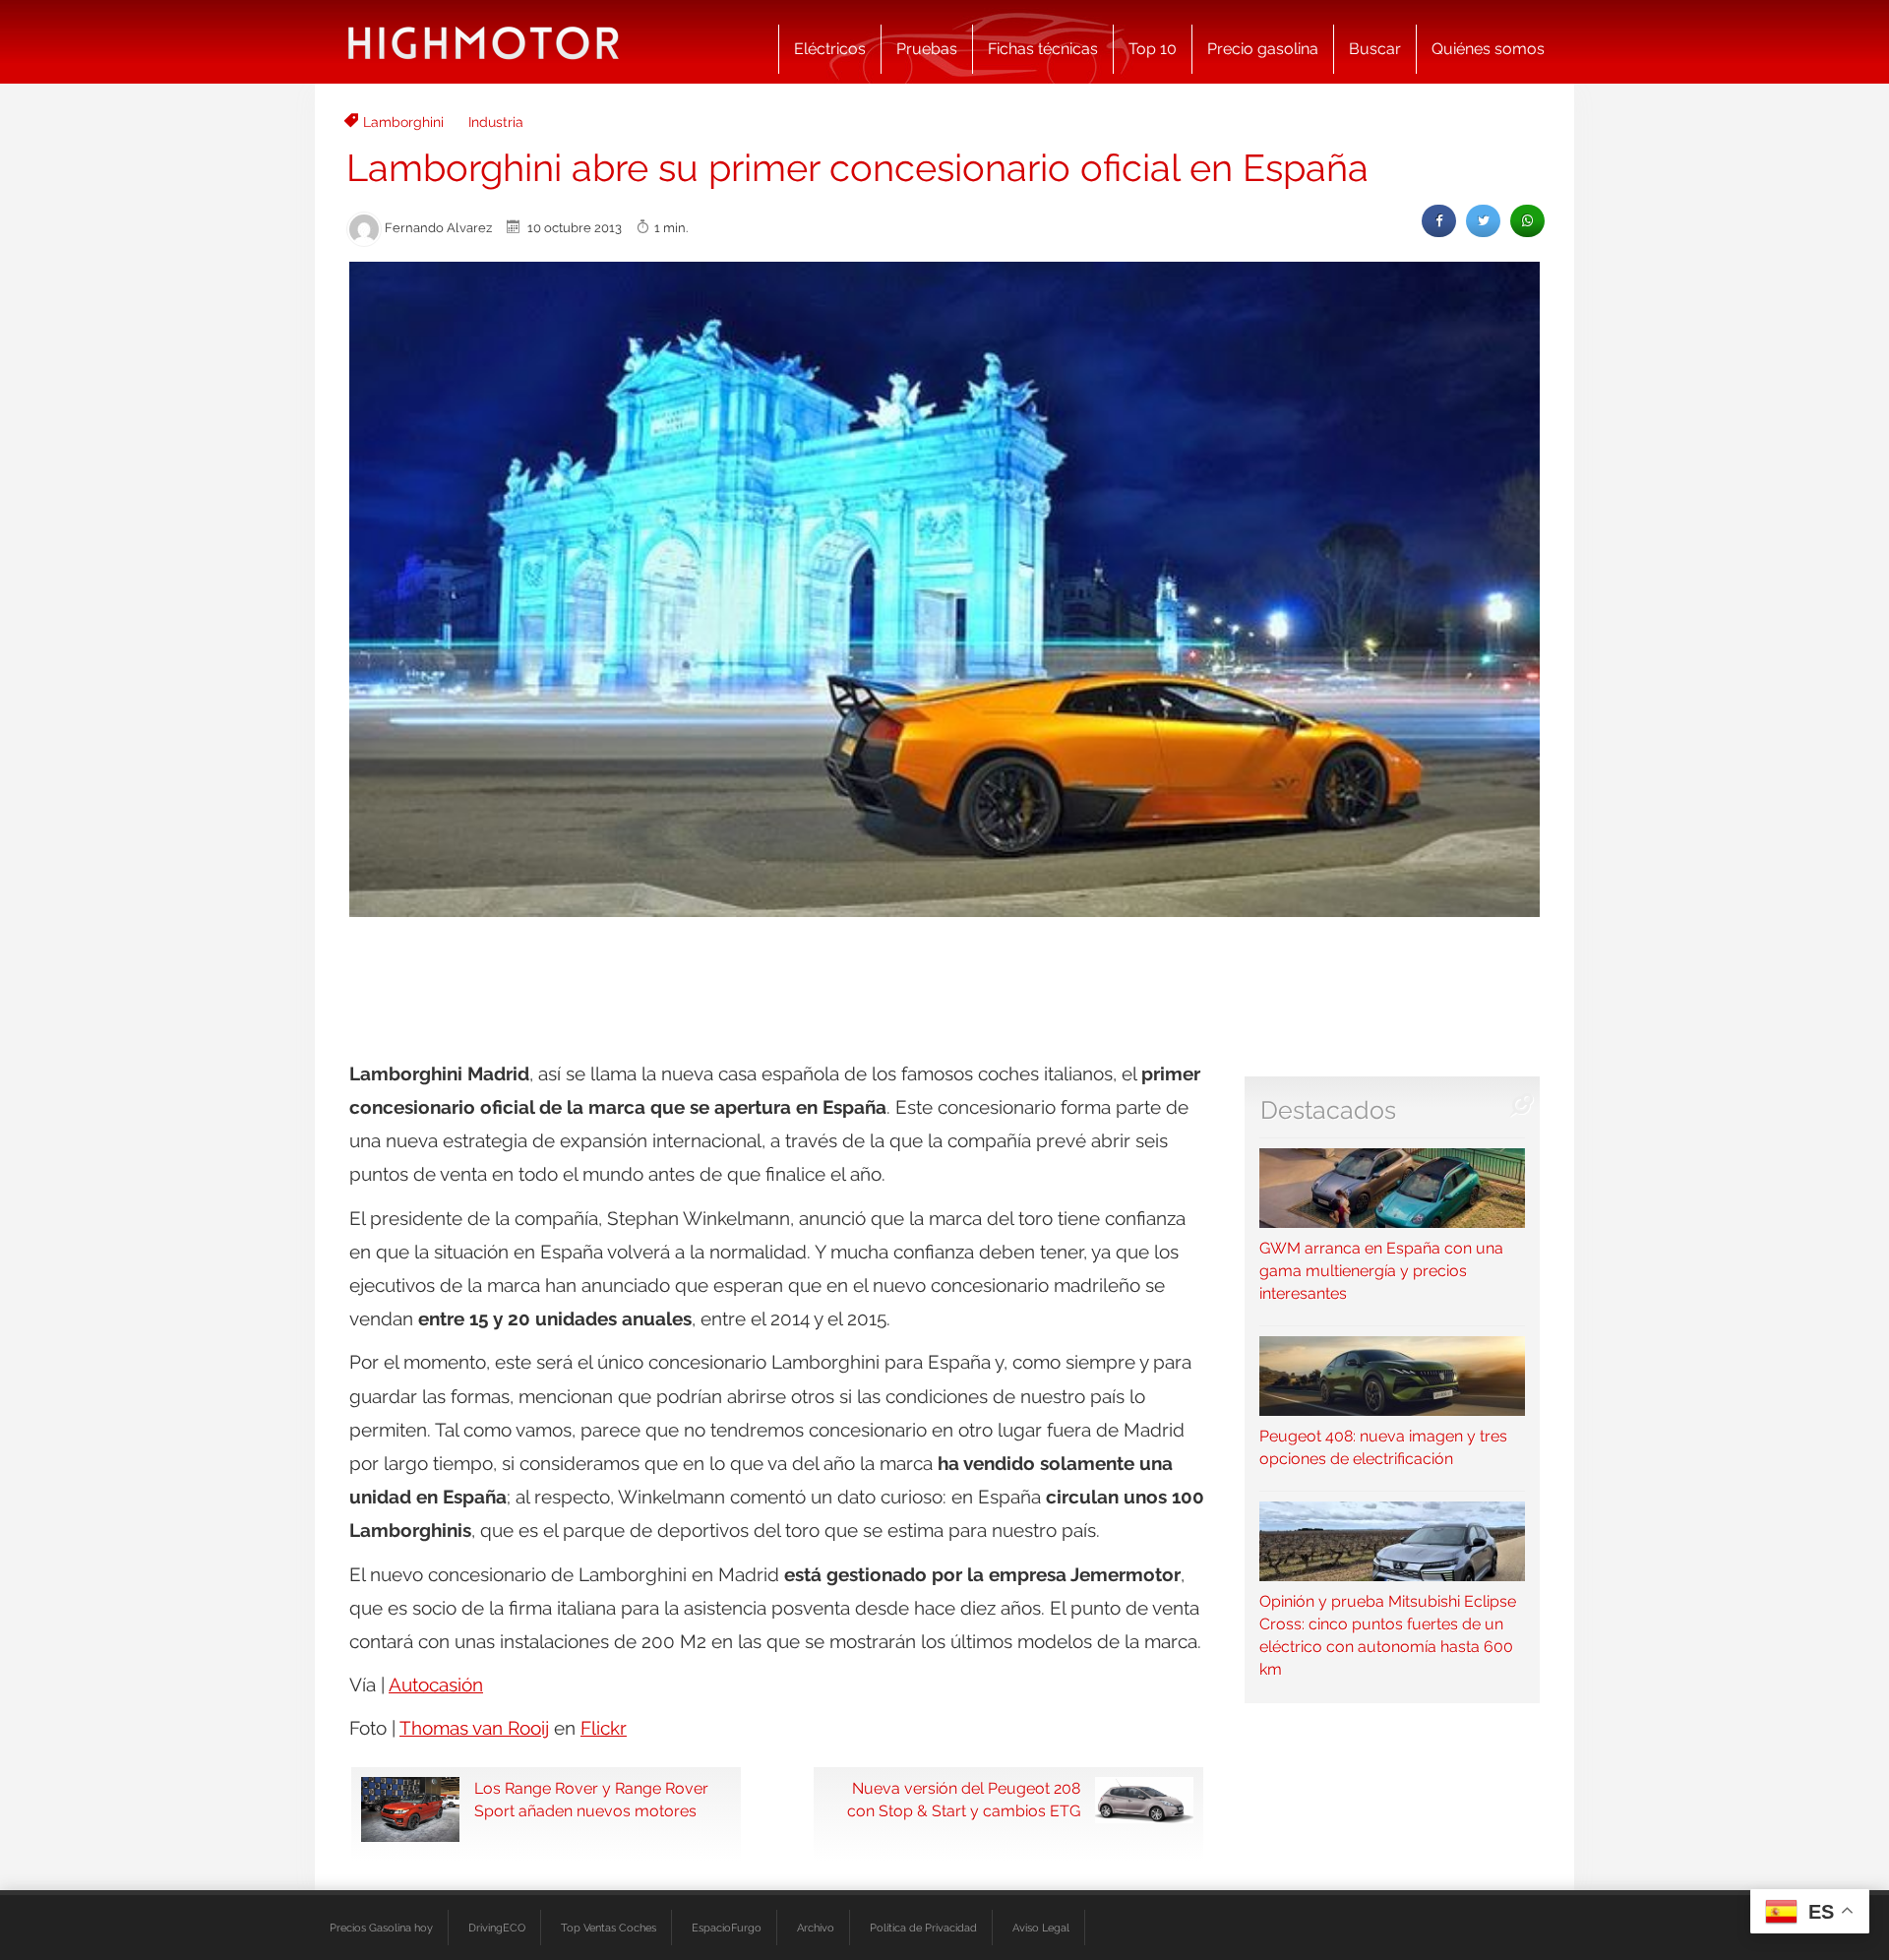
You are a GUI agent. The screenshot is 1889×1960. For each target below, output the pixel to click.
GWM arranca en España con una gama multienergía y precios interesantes (1381, 1271)
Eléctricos (830, 49)
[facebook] (1439, 221)
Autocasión (436, 1684)
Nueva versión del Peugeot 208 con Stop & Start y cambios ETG (964, 1800)
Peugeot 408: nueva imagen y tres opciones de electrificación (1383, 1447)
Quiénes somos (1488, 49)
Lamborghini (403, 122)
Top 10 (1153, 49)
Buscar (1375, 49)
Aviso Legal (1041, 1928)
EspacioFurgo (727, 1928)
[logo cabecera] (484, 42)
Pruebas (927, 49)
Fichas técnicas (1043, 49)
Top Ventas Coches (609, 1928)
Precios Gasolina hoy (381, 1928)
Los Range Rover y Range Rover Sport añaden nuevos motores (591, 1800)
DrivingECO (497, 1928)
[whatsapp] (1527, 221)
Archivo (816, 1928)
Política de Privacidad (923, 1928)
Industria (496, 122)
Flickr (604, 1728)
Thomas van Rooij (474, 1728)
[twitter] (1483, 221)
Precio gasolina (1263, 49)
